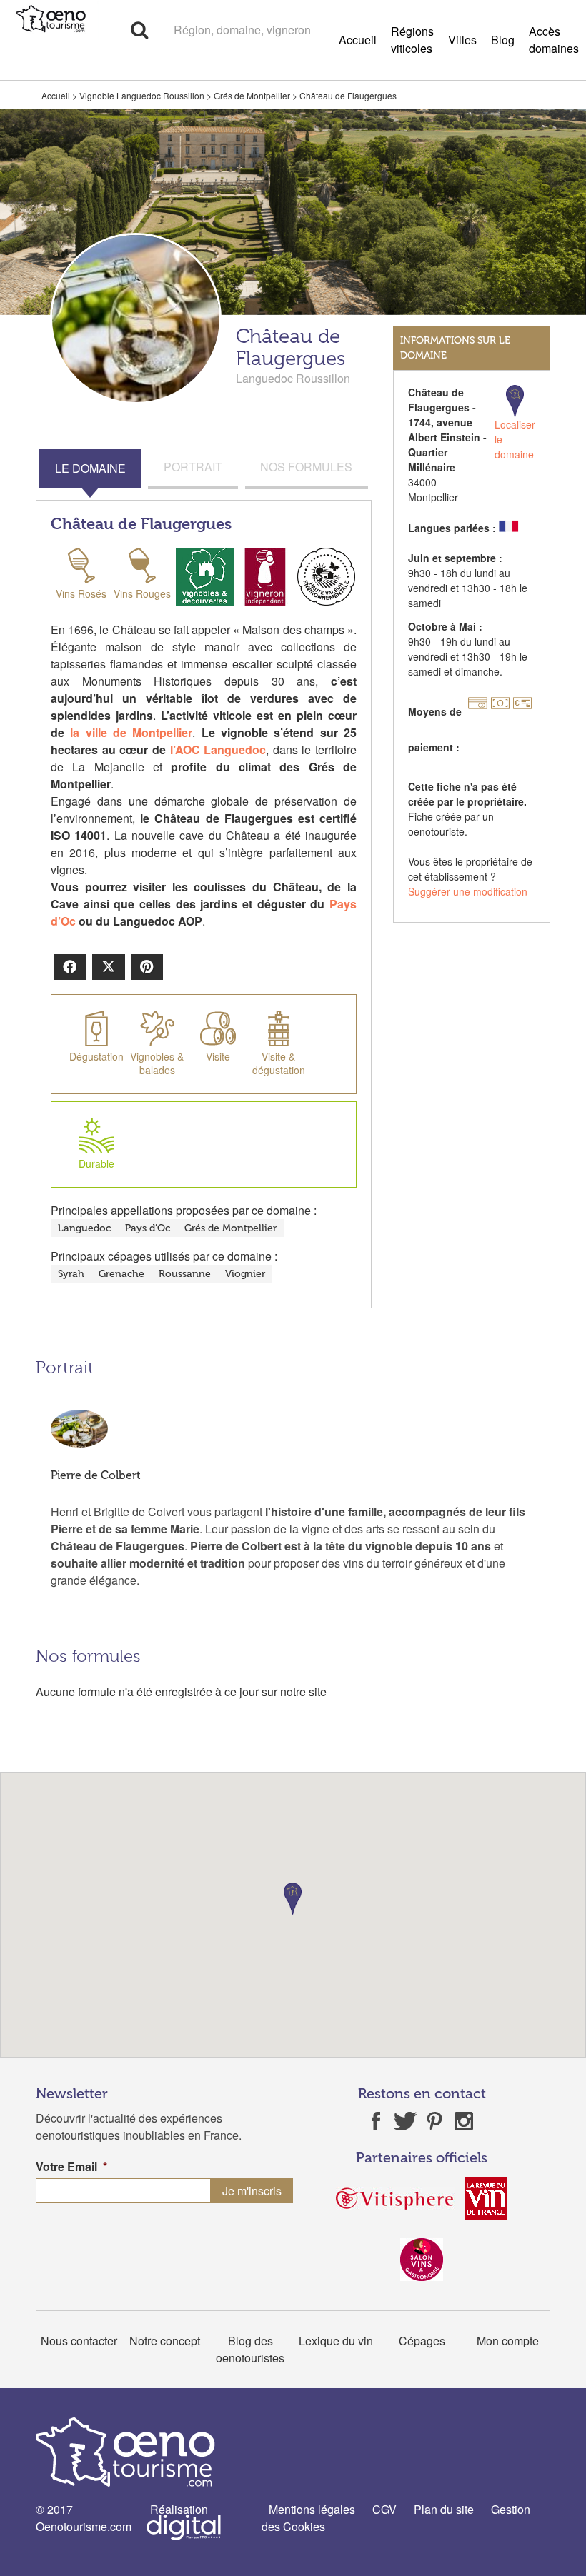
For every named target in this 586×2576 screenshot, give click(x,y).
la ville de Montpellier (131, 732)
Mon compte (508, 2341)
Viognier (245, 1274)
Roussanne (185, 1274)
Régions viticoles (412, 40)
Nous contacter (79, 2341)
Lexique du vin (336, 2341)
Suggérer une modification (468, 891)
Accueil (358, 40)
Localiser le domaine (515, 439)
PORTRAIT (193, 467)
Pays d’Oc (148, 1228)
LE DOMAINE (90, 468)
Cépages (422, 2341)
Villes (462, 40)
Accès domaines (554, 40)
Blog (503, 40)
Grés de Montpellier (252, 95)
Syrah (71, 1274)
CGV (384, 2509)
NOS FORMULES (306, 467)
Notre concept (165, 2341)
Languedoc (84, 1228)
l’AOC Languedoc (218, 750)
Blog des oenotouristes (250, 2349)
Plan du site (444, 2509)
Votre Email (71, 2167)
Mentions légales (312, 2509)
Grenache (121, 1274)
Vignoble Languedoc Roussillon (142, 95)
